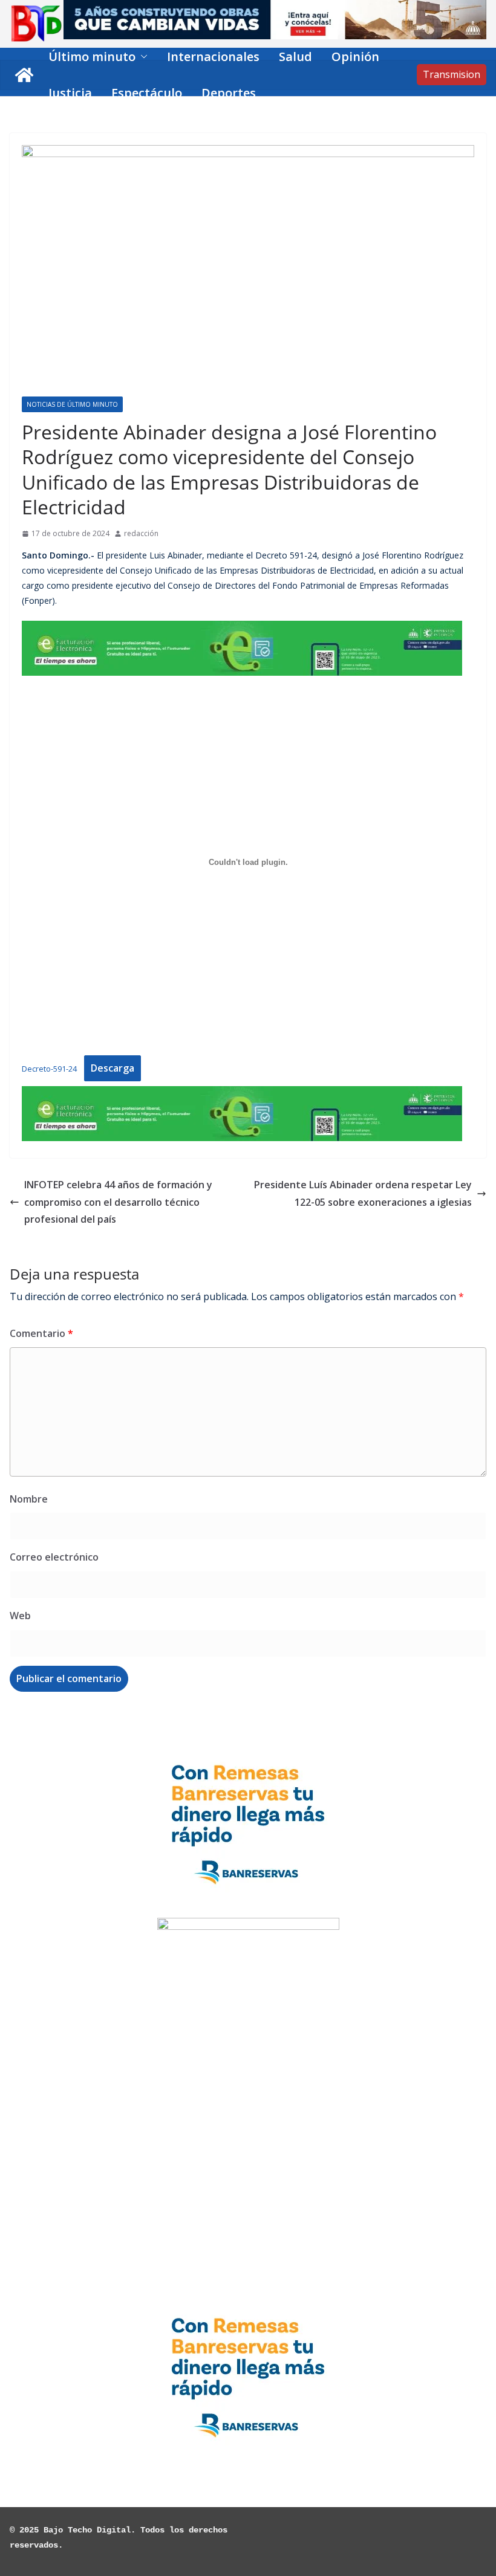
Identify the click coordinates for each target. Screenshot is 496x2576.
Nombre (29, 1499)
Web (20, 1616)
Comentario (41, 1333)
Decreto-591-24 (49, 1069)
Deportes (229, 93)
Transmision (452, 74)
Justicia (70, 93)
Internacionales (213, 57)
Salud (295, 57)
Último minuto (92, 57)
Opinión (355, 57)
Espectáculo (147, 93)
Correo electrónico (54, 1557)
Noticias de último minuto (72, 404)
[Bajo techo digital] (24, 75)
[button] (142, 57)
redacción (141, 533)
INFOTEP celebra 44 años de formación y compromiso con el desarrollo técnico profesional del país (118, 1202)
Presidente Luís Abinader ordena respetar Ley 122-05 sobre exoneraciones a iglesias (363, 1193)
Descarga (113, 1068)
